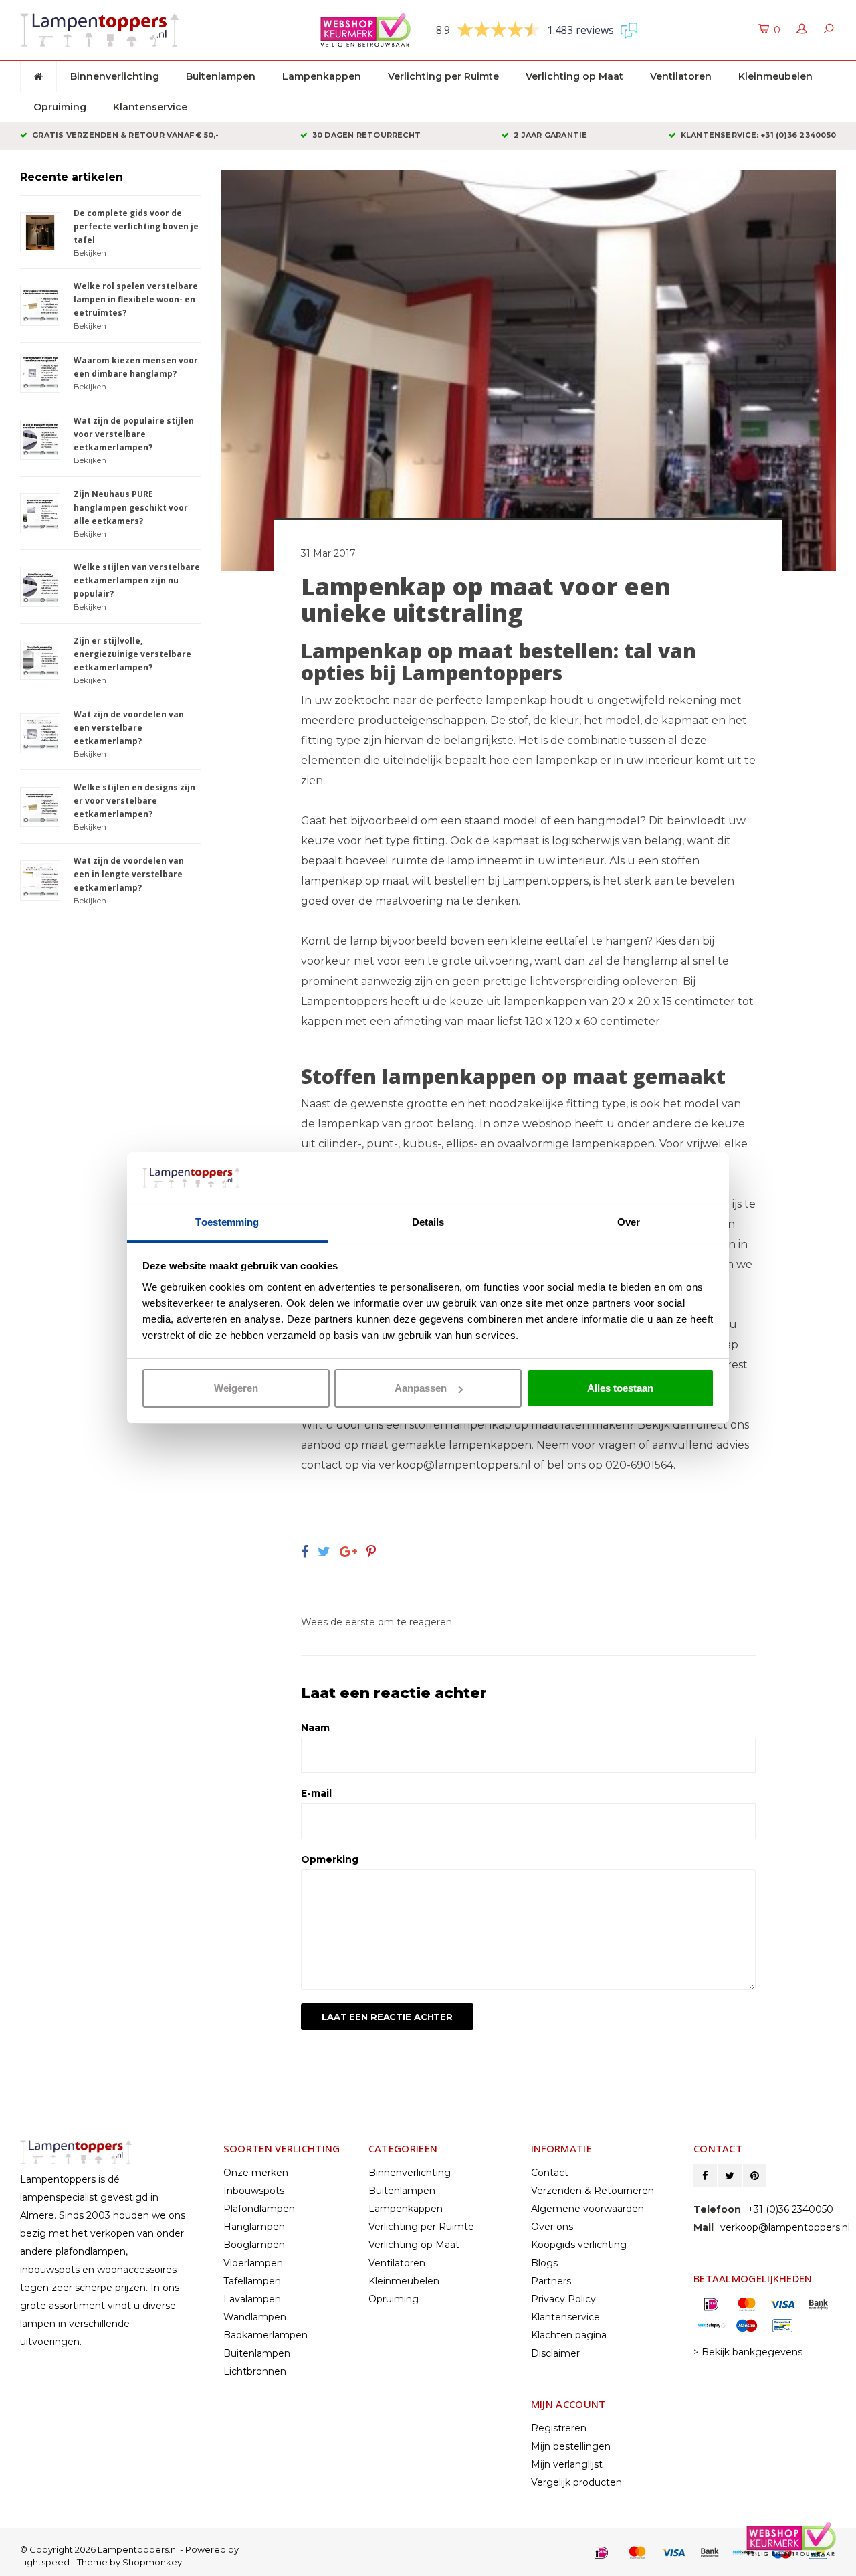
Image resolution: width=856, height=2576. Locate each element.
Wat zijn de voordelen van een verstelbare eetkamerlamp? (129, 728)
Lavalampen (252, 2299)
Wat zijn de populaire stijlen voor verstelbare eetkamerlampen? (134, 434)
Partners (551, 2281)
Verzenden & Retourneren (593, 2191)
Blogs (544, 2263)
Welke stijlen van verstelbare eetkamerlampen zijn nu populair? (137, 580)
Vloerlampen (253, 2263)
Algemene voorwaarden (587, 2209)
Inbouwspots (254, 2191)
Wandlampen (255, 2317)
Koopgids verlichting (579, 2245)
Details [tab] (428, 1222)
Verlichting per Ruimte (443, 76)
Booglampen (254, 2245)
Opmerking (330, 1859)
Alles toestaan (620, 1388)
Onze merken (256, 2173)
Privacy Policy (563, 2299)
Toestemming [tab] (227, 1222)
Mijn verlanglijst (567, 2464)
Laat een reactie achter (387, 2017)
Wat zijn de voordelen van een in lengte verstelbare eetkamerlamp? (129, 874)
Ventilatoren (681, 76)
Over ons (552, 2227)
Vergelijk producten (576, 2482)
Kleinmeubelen (775, 76)
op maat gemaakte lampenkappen (438, 1445)
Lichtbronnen (255, 2371)
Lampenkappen (322, 76)
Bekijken (90, 253)
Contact (550, 2173)
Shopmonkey (152, 2562)
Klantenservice (150, 107)
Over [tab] (629, 1222)
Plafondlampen (259, 2209)
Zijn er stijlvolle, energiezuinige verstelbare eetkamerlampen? (132, 654)
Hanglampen (254, 2227)
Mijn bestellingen (571, 2446)
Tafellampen (252, 2281)
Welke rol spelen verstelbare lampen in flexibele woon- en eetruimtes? (136, 299)
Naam (315, 1728)
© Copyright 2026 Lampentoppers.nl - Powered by (129, 2549)
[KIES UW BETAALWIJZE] (601, 2553)
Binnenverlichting (115, 76)
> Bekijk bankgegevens (748, 2352)
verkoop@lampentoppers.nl (455, 1465)
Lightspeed (45, 2562)
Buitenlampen (221, 76)
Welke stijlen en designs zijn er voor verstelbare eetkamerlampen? (134, 801)
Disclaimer (555, 2353)
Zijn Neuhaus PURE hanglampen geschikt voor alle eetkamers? (131, 508)
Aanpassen (421, 1388)
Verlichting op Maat (574, 76)
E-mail (316, 1793)
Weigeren (236, 1388)
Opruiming (60, 107)
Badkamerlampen (265, 2335)
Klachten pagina (569, 2335)
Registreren (559, 2428)
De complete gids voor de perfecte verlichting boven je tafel (136, 226)
